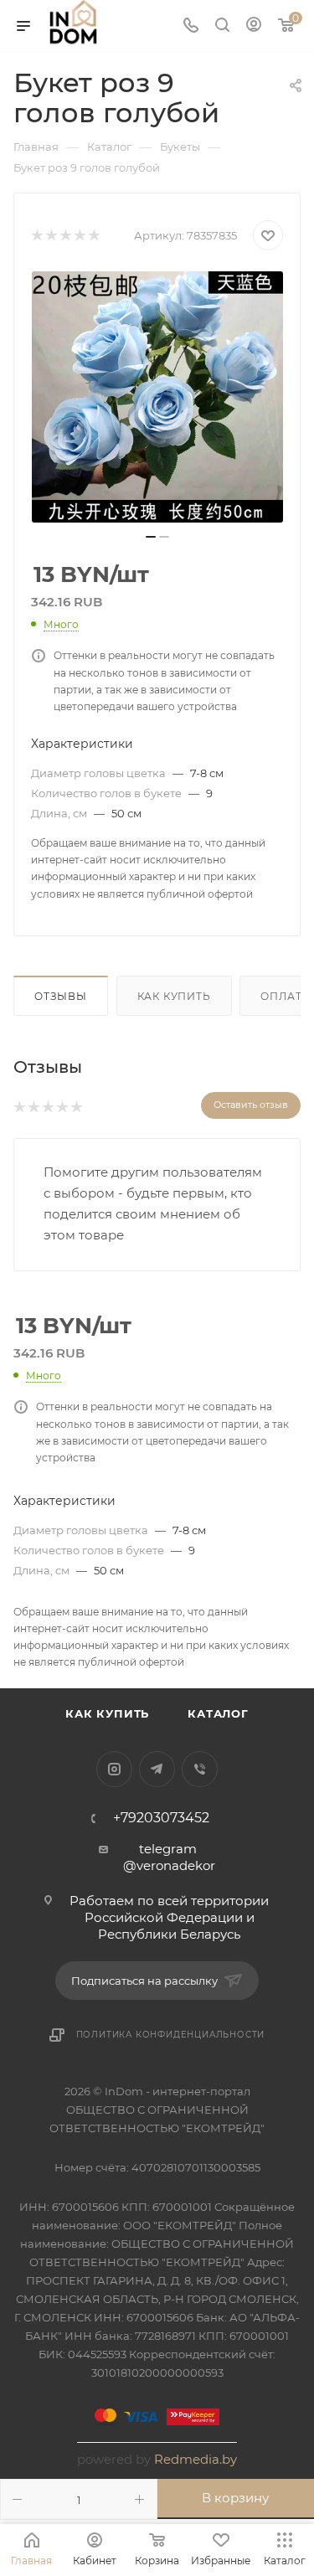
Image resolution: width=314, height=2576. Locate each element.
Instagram (114, 1769)
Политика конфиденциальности (171, 2035)
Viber (200, 1769)
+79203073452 (161, 1818)
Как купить (174, 996)
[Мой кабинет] (254, 26)
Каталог (218, 1713)
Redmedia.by (196, 2459)
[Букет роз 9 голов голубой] (157, 397)
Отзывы (61, 996)
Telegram (157, 1769)
